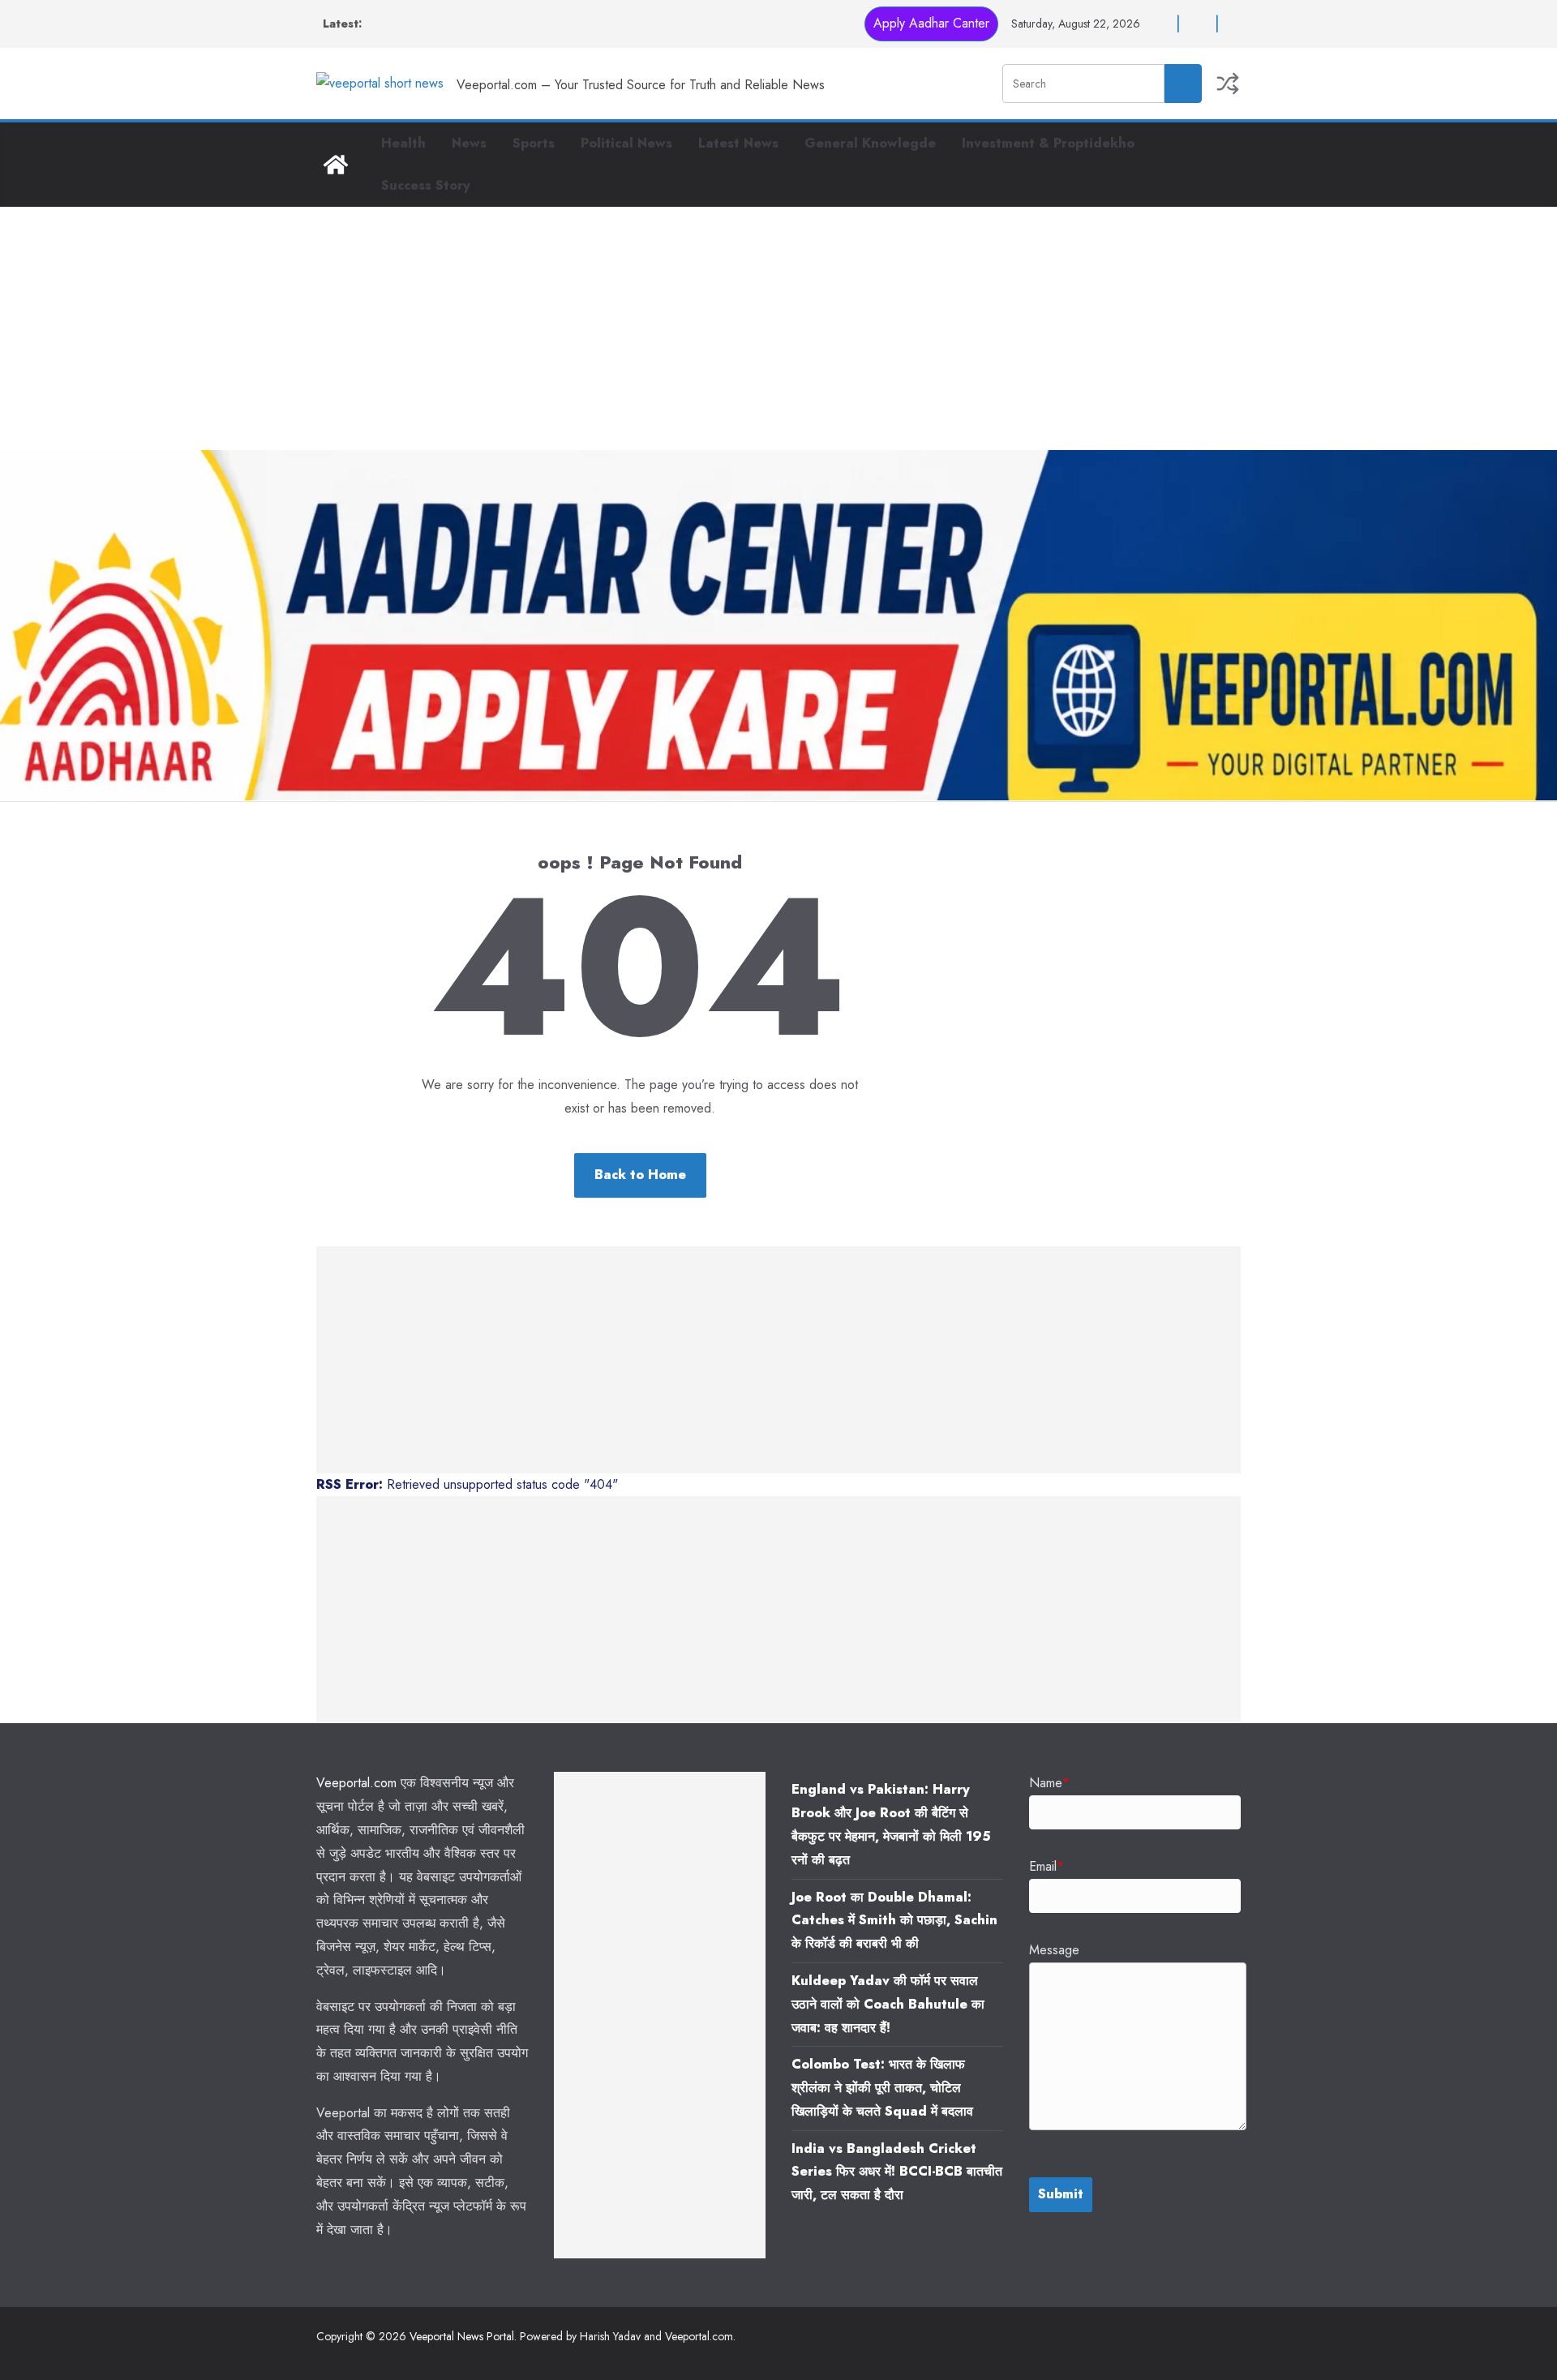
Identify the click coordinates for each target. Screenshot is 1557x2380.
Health (403, 143)
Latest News (738, 143)
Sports (534, 143)
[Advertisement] (778, 328)
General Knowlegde (870, 143)
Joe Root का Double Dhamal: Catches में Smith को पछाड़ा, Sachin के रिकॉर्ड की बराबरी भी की (894, 1921)
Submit (1061, 2194)
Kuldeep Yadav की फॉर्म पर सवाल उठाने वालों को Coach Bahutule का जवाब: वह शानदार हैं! (888, 2004)
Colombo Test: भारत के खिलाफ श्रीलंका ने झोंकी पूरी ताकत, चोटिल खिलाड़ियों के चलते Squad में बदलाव (882, 2088)
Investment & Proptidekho (1048, 143)
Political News (626, 143)
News (469, 143)
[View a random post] (1228, 84)
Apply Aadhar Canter (931, 23)
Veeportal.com (356, 1783)
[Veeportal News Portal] (336, 165)
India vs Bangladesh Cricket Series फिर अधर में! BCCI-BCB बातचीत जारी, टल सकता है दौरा (897, 2172)
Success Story (426, 185)
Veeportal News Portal (462, 2336)
